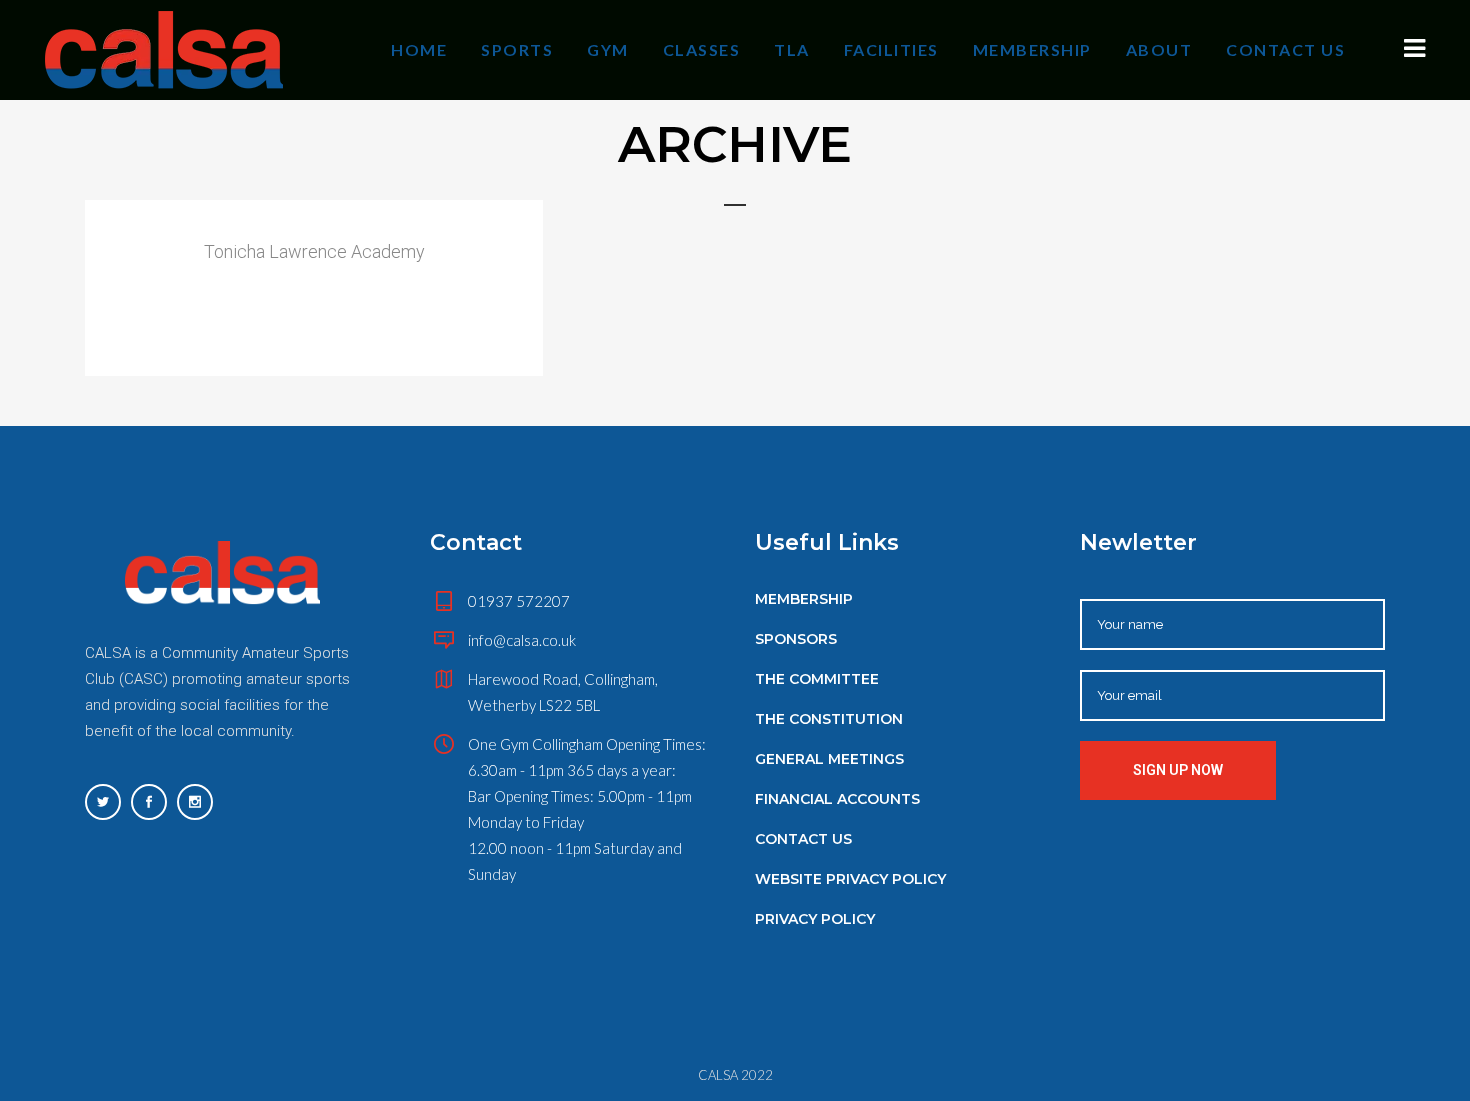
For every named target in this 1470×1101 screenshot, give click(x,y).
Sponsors (796, 639)
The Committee (817, 679)
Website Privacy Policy (850, 879)
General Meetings (829, 759)
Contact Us (803, 839)
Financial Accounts (837, 799)
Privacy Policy (815, 919)
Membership (804, 599)
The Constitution (829, 719)
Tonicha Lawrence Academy (314, 251)
